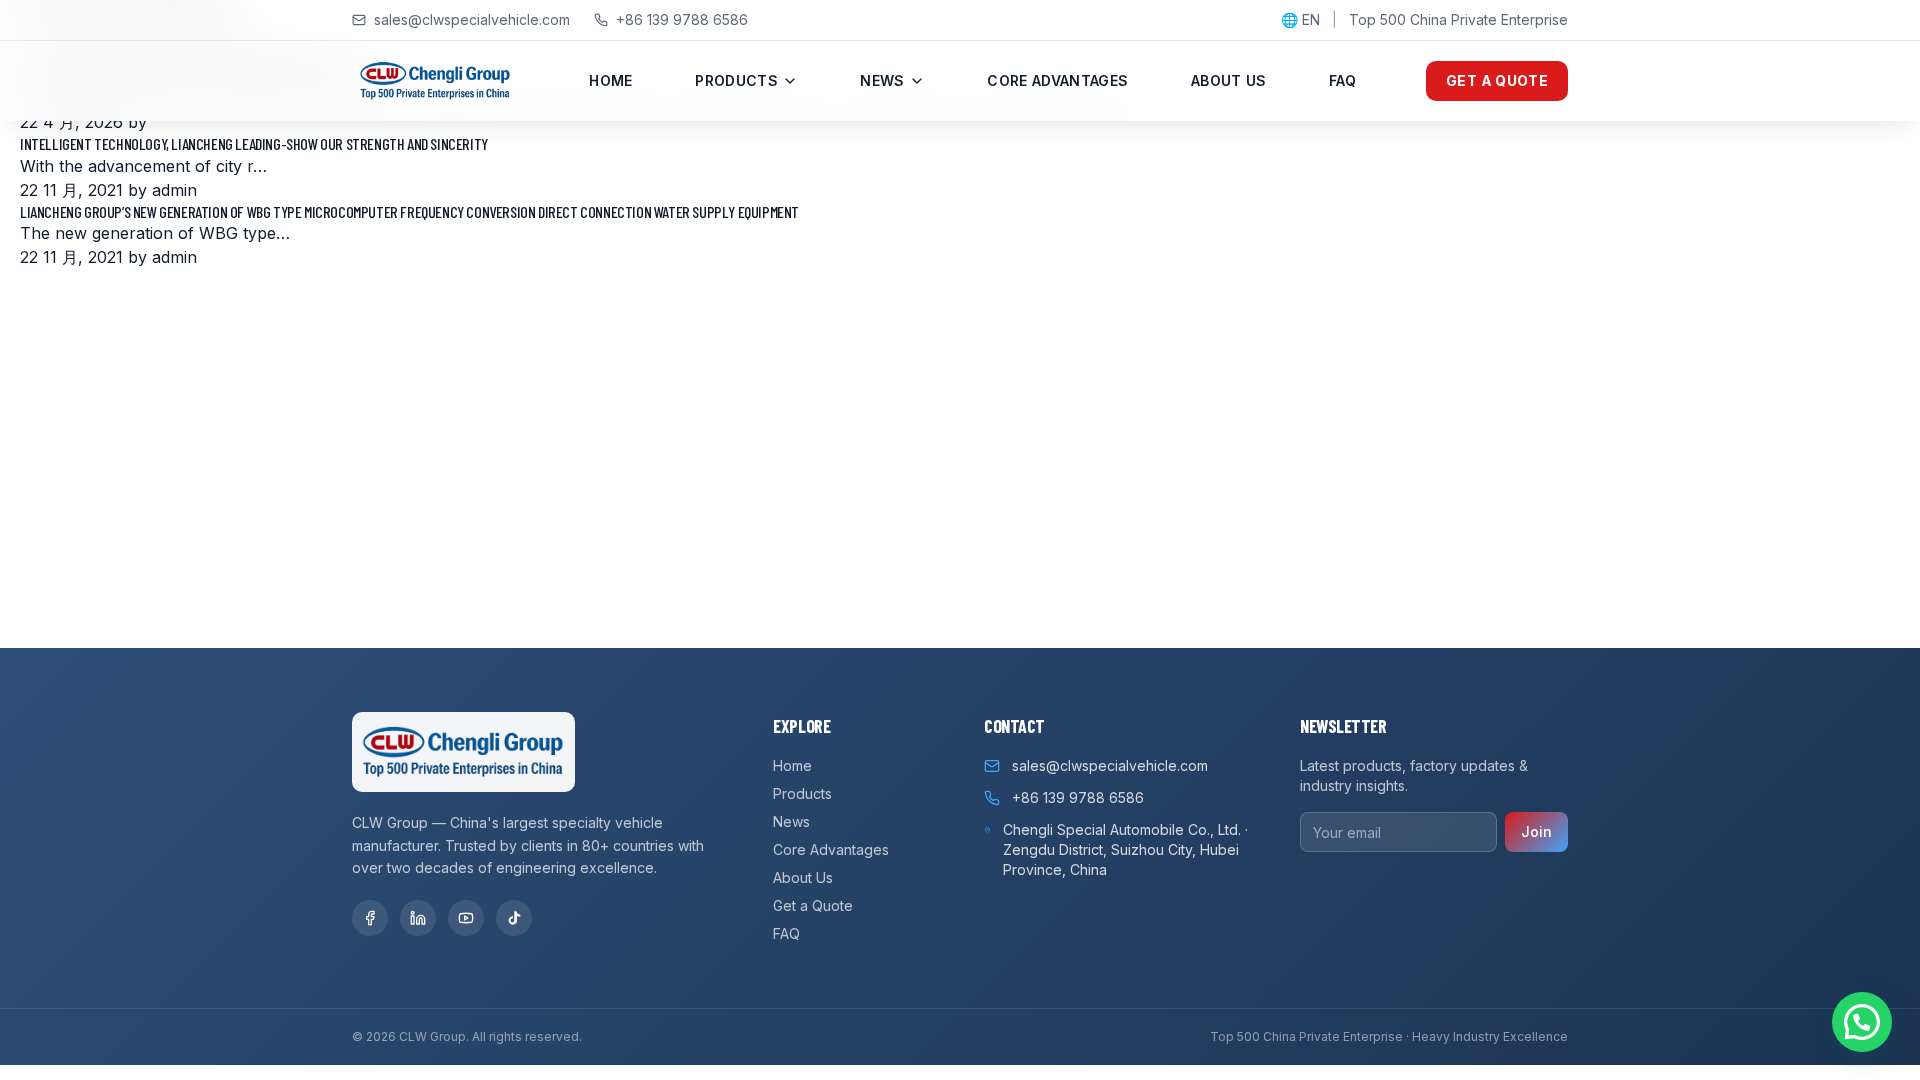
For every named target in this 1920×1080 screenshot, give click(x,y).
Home (610, 80)
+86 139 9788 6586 (682, 19)
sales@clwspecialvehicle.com (472, 19)
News (882, 80)
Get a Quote (1497, 80)
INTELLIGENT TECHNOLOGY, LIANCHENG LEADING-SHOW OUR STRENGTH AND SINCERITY (254, 143)
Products (736, 80)
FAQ (1342, 80)
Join (1536, 831)
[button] (1862, 1022)
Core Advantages (1057, 80)
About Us (1229, 80)
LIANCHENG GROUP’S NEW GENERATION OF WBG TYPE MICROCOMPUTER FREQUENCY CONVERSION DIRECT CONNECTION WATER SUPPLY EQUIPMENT (409, 211)
